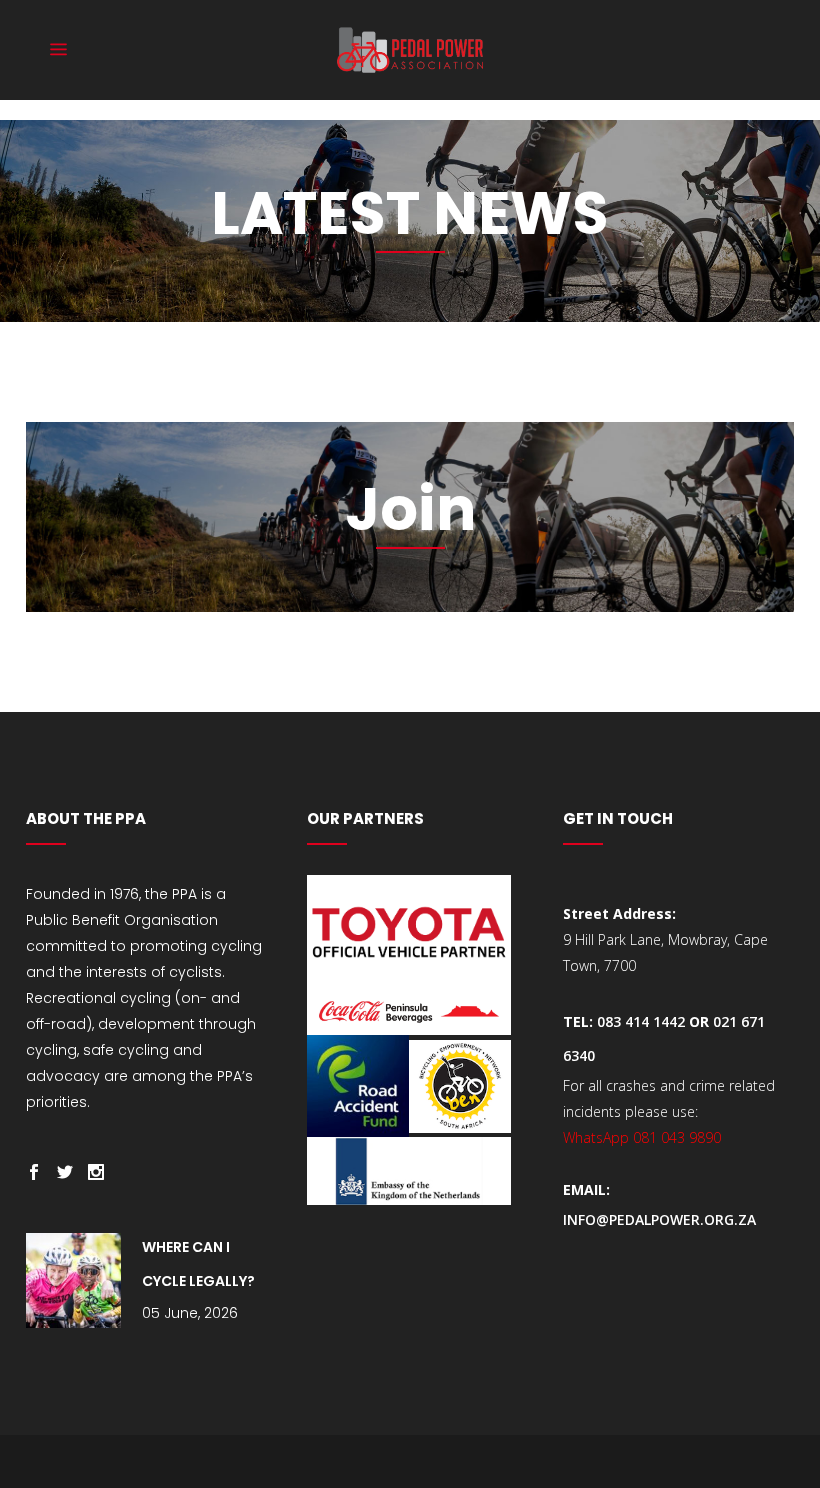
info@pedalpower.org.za (659, 1219)
